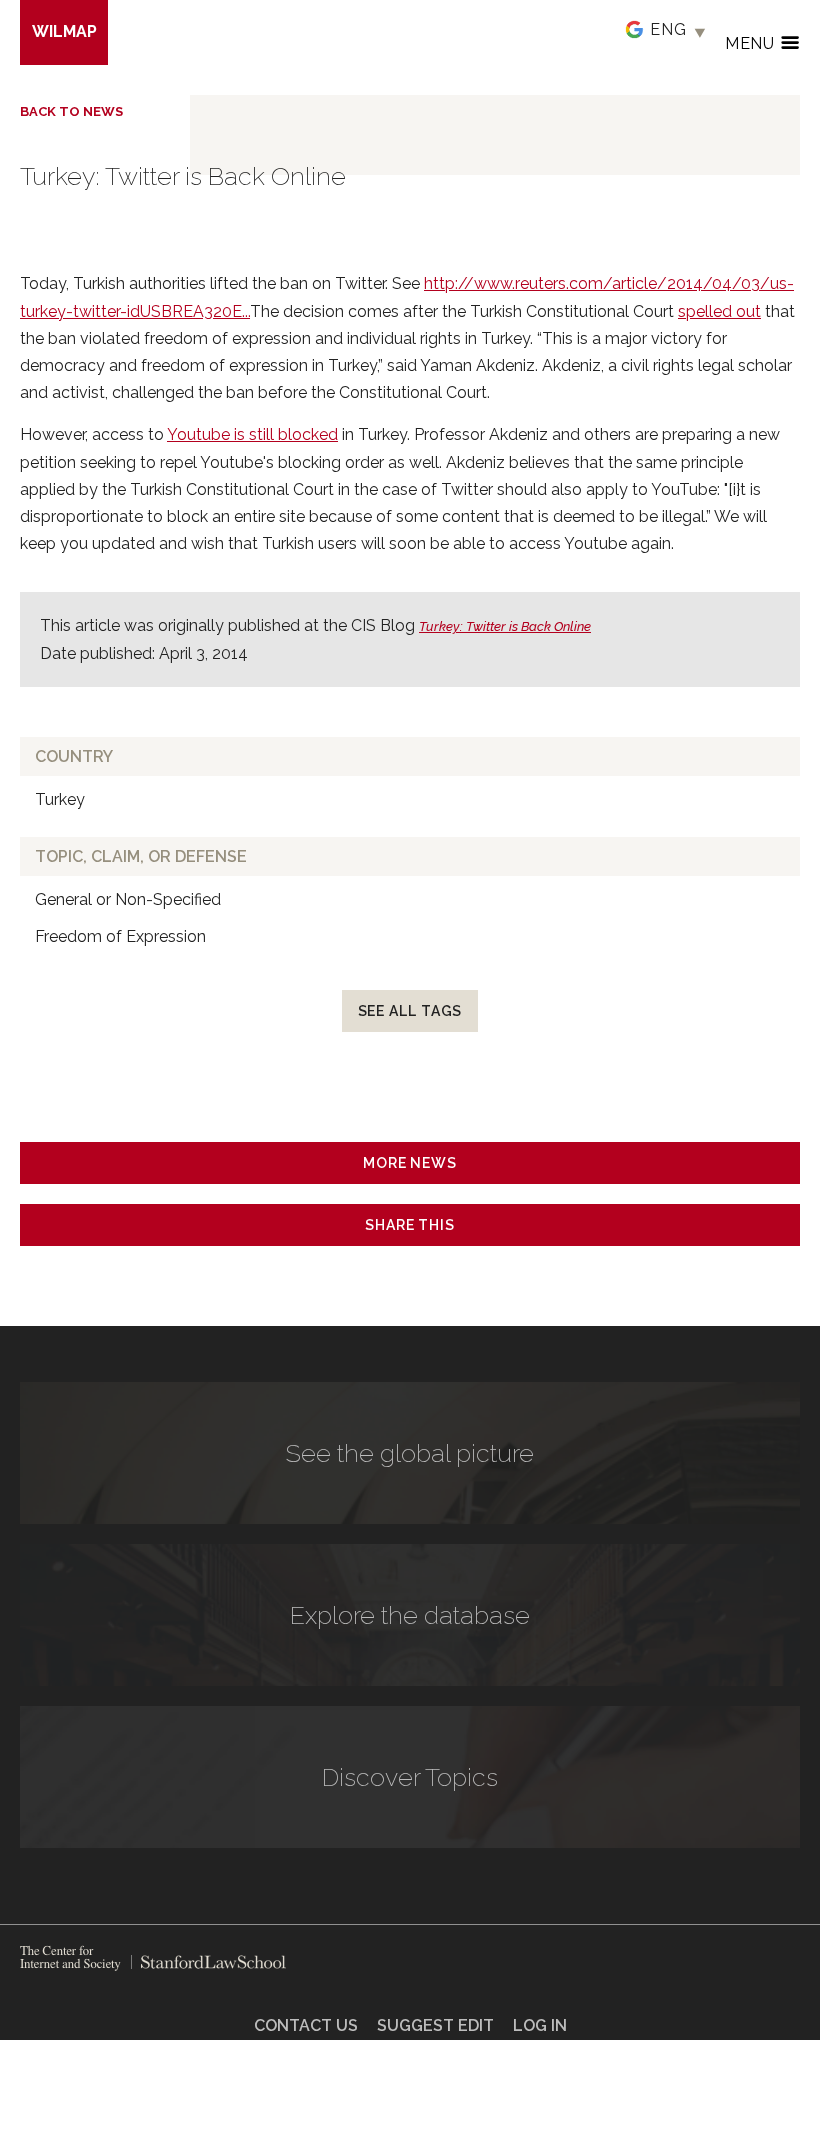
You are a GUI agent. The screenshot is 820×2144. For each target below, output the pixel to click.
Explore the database (410, 1615)
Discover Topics (410, 1777)
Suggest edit (435, 2025)
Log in (540, 2025)
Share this (410, 1225)
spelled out (719, 311)
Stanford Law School (208, 1962)
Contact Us (306, 2025)
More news (410, 1163)
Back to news (71, 111)
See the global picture (410, 1453)
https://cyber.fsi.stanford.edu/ (70, 1958)
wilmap (64, 31)
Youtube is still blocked (252, 434)
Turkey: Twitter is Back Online (505, 626)
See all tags (410, 1011)
